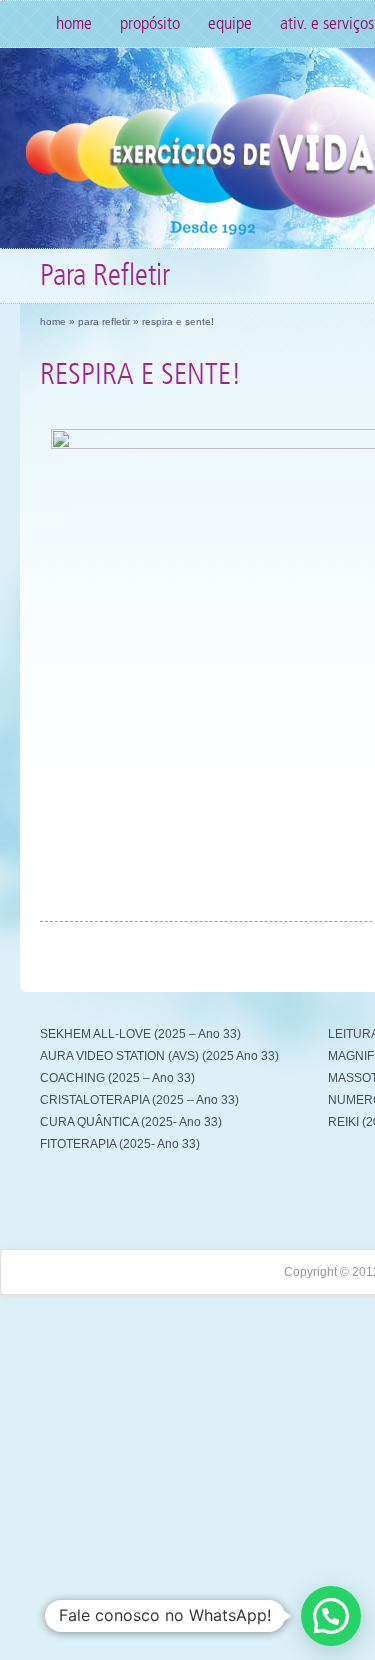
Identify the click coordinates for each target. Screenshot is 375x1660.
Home (74, 23)
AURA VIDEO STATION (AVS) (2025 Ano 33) (159, 1056)
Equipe (230, 23)
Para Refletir (104, 321)
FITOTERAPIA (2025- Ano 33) (120, 1144)
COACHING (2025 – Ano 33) (117, 1078)
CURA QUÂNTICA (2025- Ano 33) (131, 1122)
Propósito (150, 23)
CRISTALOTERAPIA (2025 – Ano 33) (139, 1100)
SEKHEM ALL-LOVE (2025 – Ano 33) (140, 1034)
